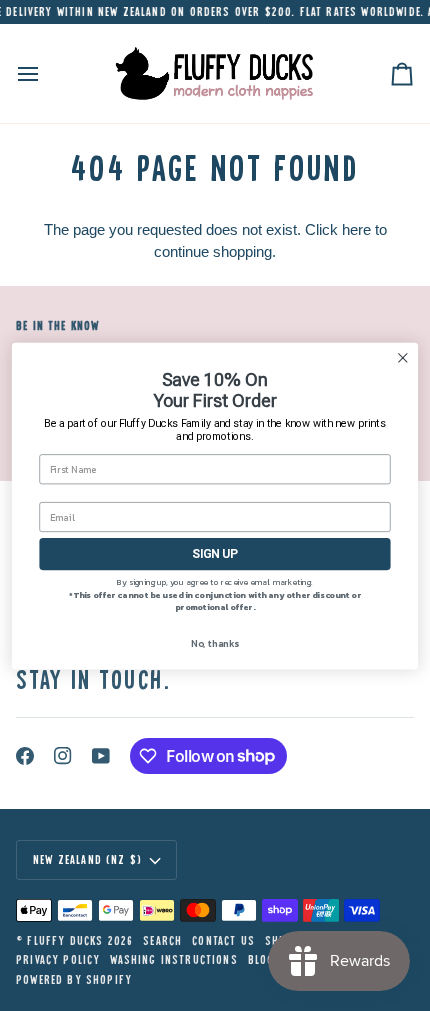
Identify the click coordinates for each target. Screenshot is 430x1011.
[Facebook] (25, 756)
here (356, 229)
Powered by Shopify (74, 979)
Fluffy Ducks (65, 940)
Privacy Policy (58, 959)
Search (162, 940)
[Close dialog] (402, 357)
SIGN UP (215, 553)
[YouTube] (101, 756)
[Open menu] (46, 73)
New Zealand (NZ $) (87, 859)
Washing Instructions (173, 959)
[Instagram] (63, 756)
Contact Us (223, 940)
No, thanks (215, 642)
